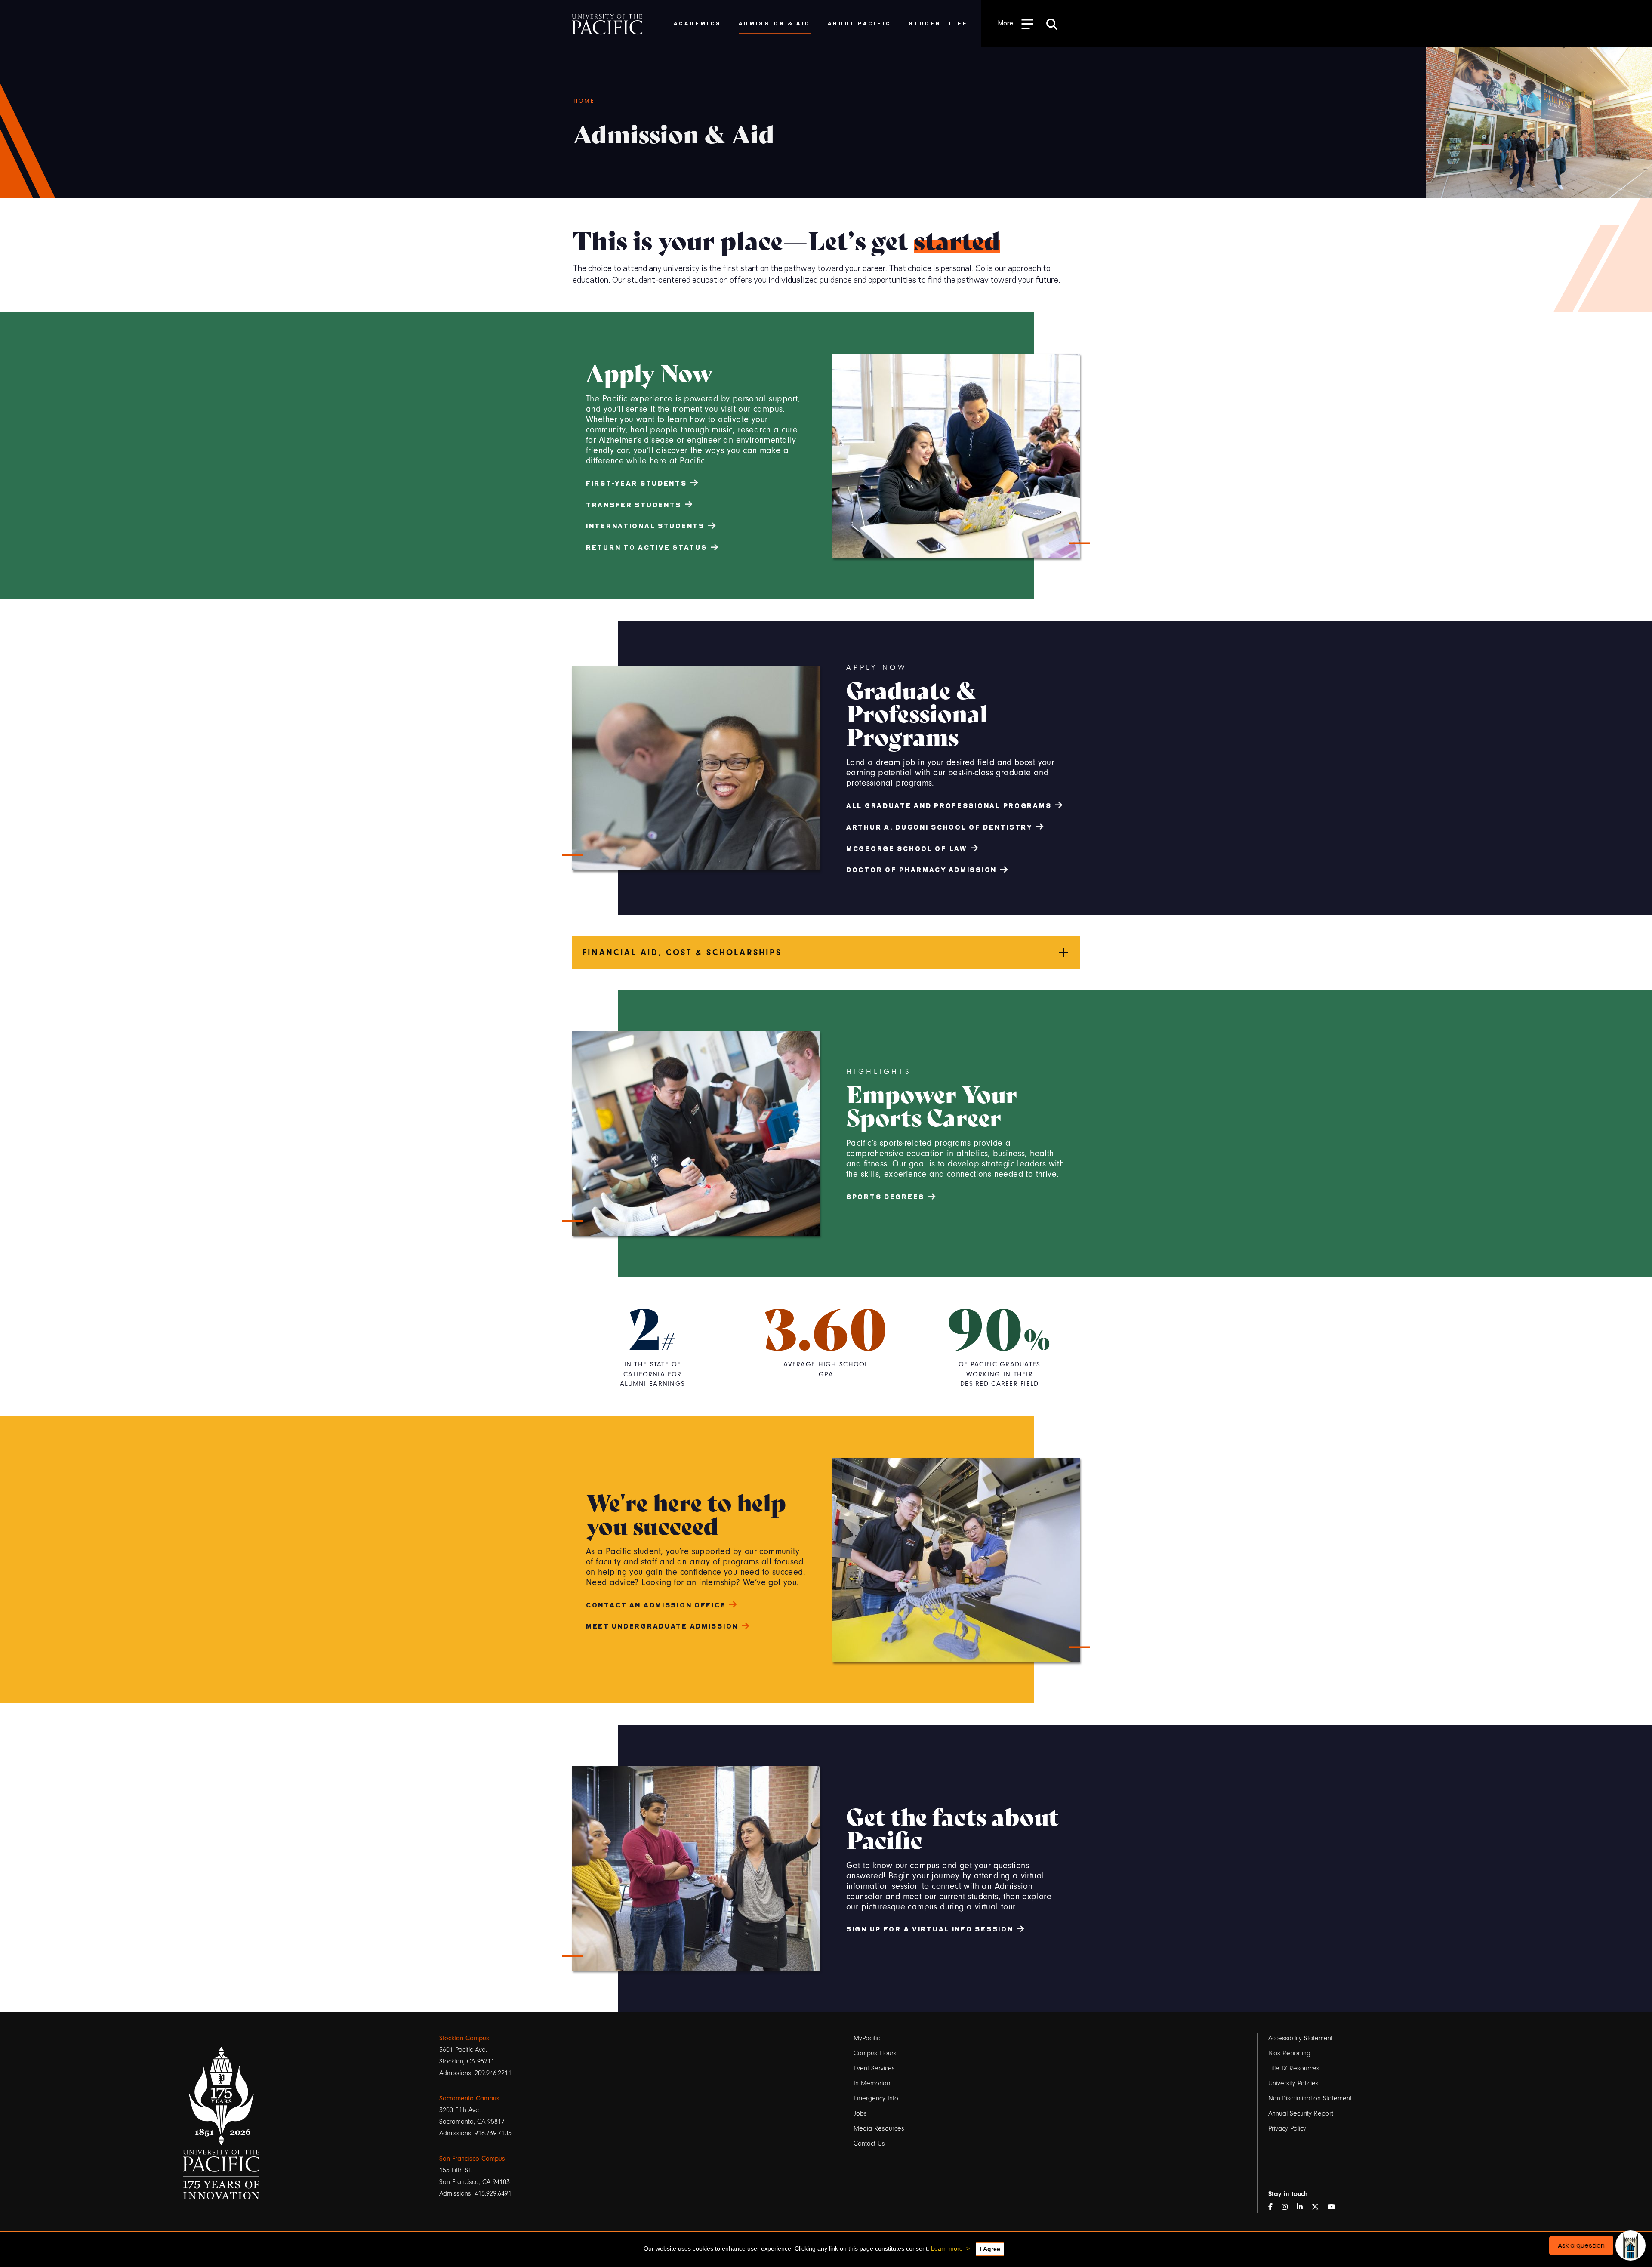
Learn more (947, 2248)
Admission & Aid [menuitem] (775, 23)
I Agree (990, 2249)
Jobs (860, 2113)
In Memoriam (873, 2083)
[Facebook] (1274, 2207)
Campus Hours (875, 2053)
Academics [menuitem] (698, 23)
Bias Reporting (1289, 2053)
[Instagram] (1288, 2207)
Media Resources (879, 2128)
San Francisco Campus (472, 2159)
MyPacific (867, 2038)
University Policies (1293, 2083)
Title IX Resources (1294, 2068)
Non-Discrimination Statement (1310, 2098)
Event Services (874, 2068)
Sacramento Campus (469, 2098)
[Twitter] (1319, 2207)
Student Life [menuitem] (938, 23)
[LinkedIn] (1303, 2207)
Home (584, 101)
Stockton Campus (464, 2038)
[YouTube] (1335, 2207)
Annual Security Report (1301, 2113)
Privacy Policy (1287, 2128)
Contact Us (869, 2144)
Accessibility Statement (1301, 2038)
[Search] (1052, 24)
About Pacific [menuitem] (859, 23)
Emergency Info (876, 2098)
